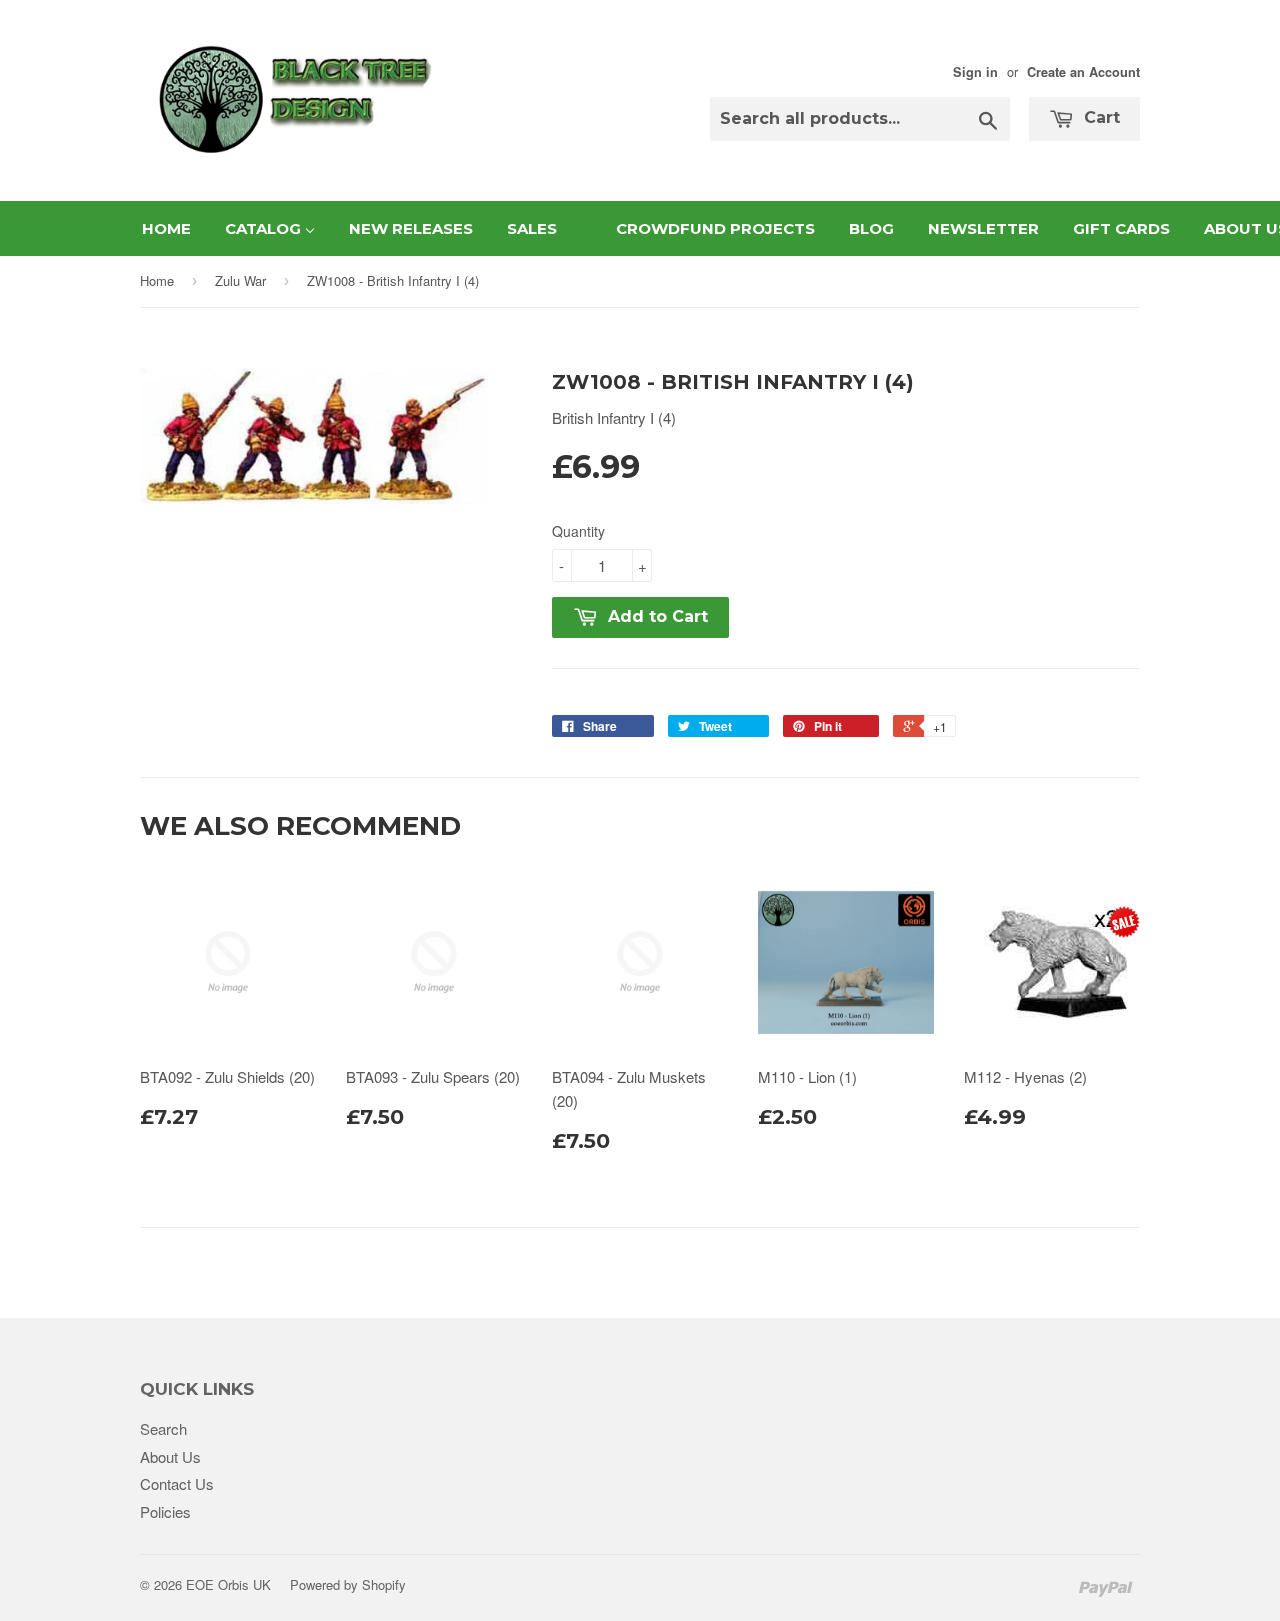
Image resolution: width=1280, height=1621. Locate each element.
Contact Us (177, 1483)
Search (163, 1428)
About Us (170, 1456)
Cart (1099, 117)
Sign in (975, 72)
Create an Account (1083, 72)
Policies (165, 1511)
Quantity (578, 531)
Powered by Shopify (348, 1584)
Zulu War (240, 280)
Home (157, 280)
